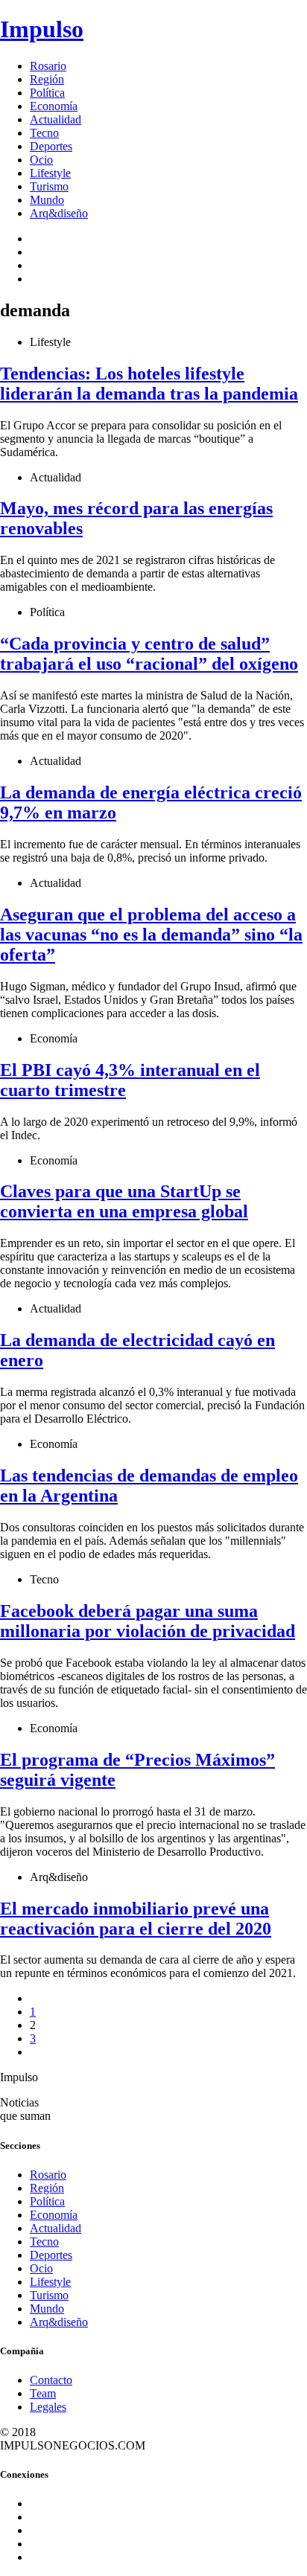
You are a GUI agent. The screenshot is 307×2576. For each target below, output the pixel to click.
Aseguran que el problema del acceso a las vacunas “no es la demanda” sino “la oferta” (151, 935)
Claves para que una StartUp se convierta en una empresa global (124, 1201)
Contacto (51, 2380)
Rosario (48, 66)
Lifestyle (50, 173)
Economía (54, 106)
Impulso (42, 29)
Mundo (47, 200)
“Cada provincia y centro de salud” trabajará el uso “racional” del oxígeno (149, 654)
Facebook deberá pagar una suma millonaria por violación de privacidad (148, 1621)
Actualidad (56, 119)
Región (47, 79)
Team (43, 2393)
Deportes (51, 146)
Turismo (49, 186)
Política (47, 93)
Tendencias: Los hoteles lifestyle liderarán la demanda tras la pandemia (149, 384)
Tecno (44, 133)
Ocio (41, 160)
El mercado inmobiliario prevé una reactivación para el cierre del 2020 (136, 1919)
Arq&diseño (59, 213)
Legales (48, 2407)
